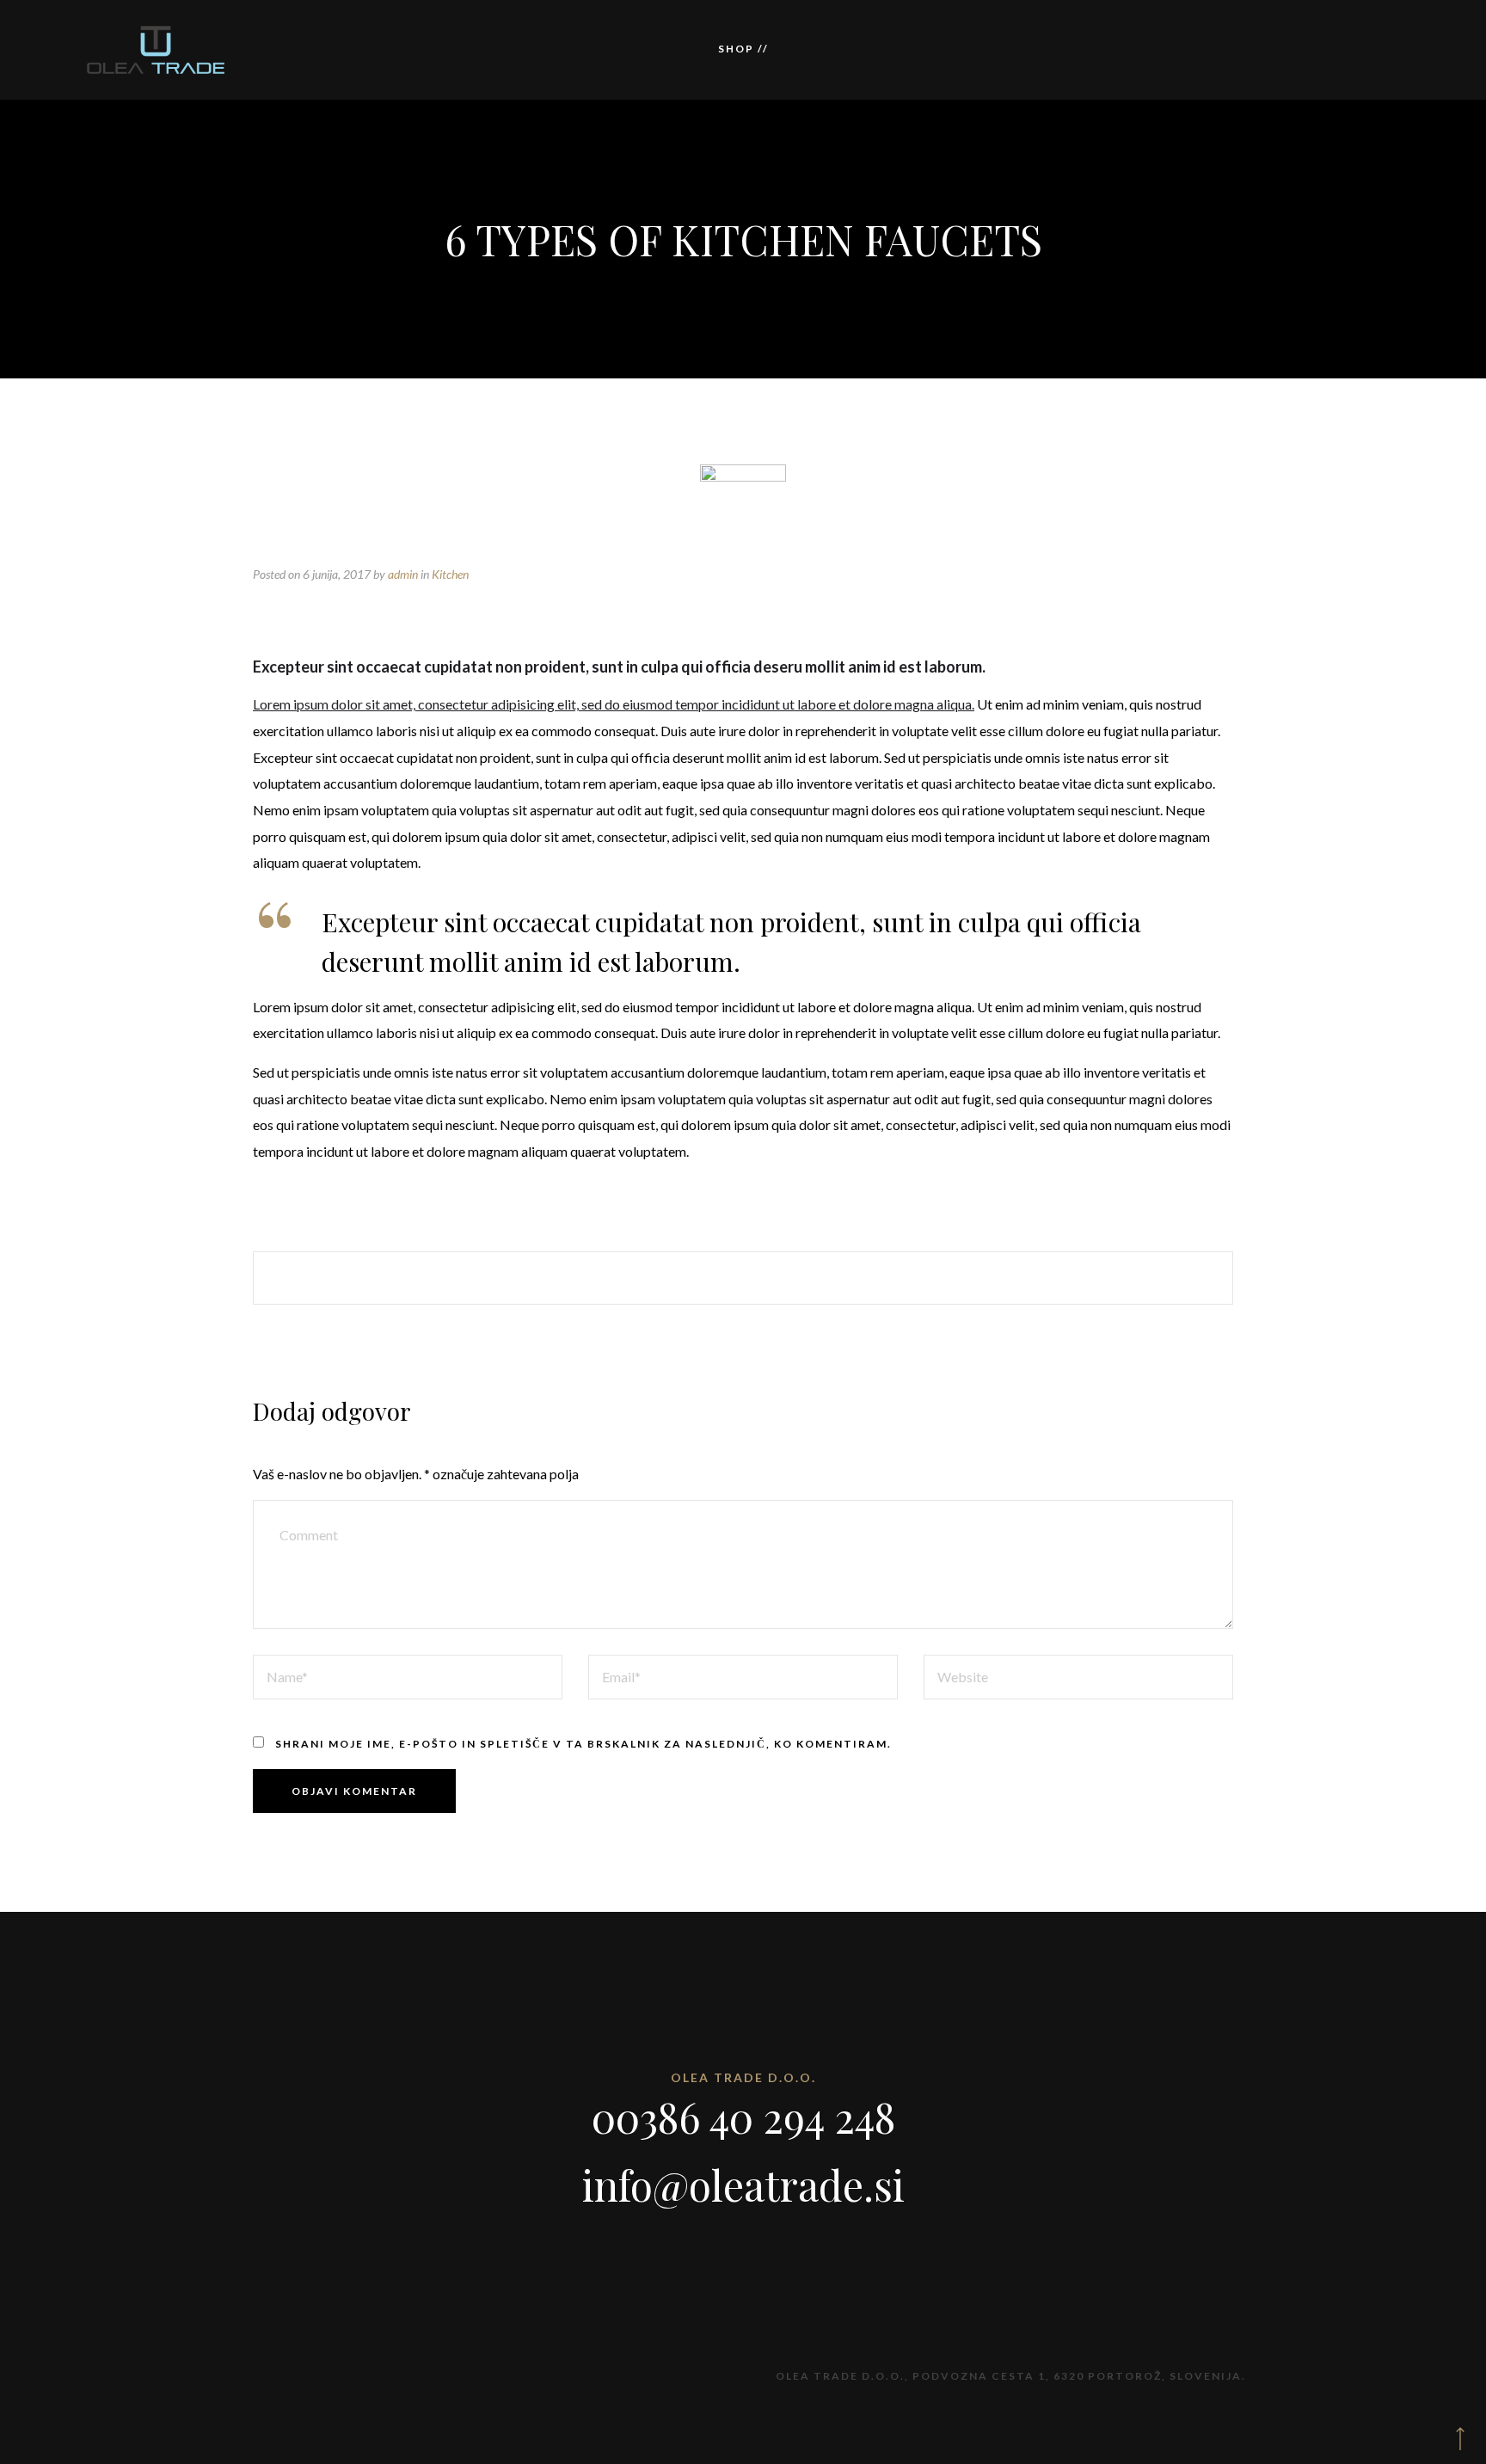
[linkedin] (793, 1278)
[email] (843, 1278)
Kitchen (450, 574)
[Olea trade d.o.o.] (156, 50)
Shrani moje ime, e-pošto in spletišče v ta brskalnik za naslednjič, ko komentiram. (583, 1744)
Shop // (743, 49)
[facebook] (643, 1278)
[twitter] (693, 1278)
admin (403, 574)
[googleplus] (743, 1278)
